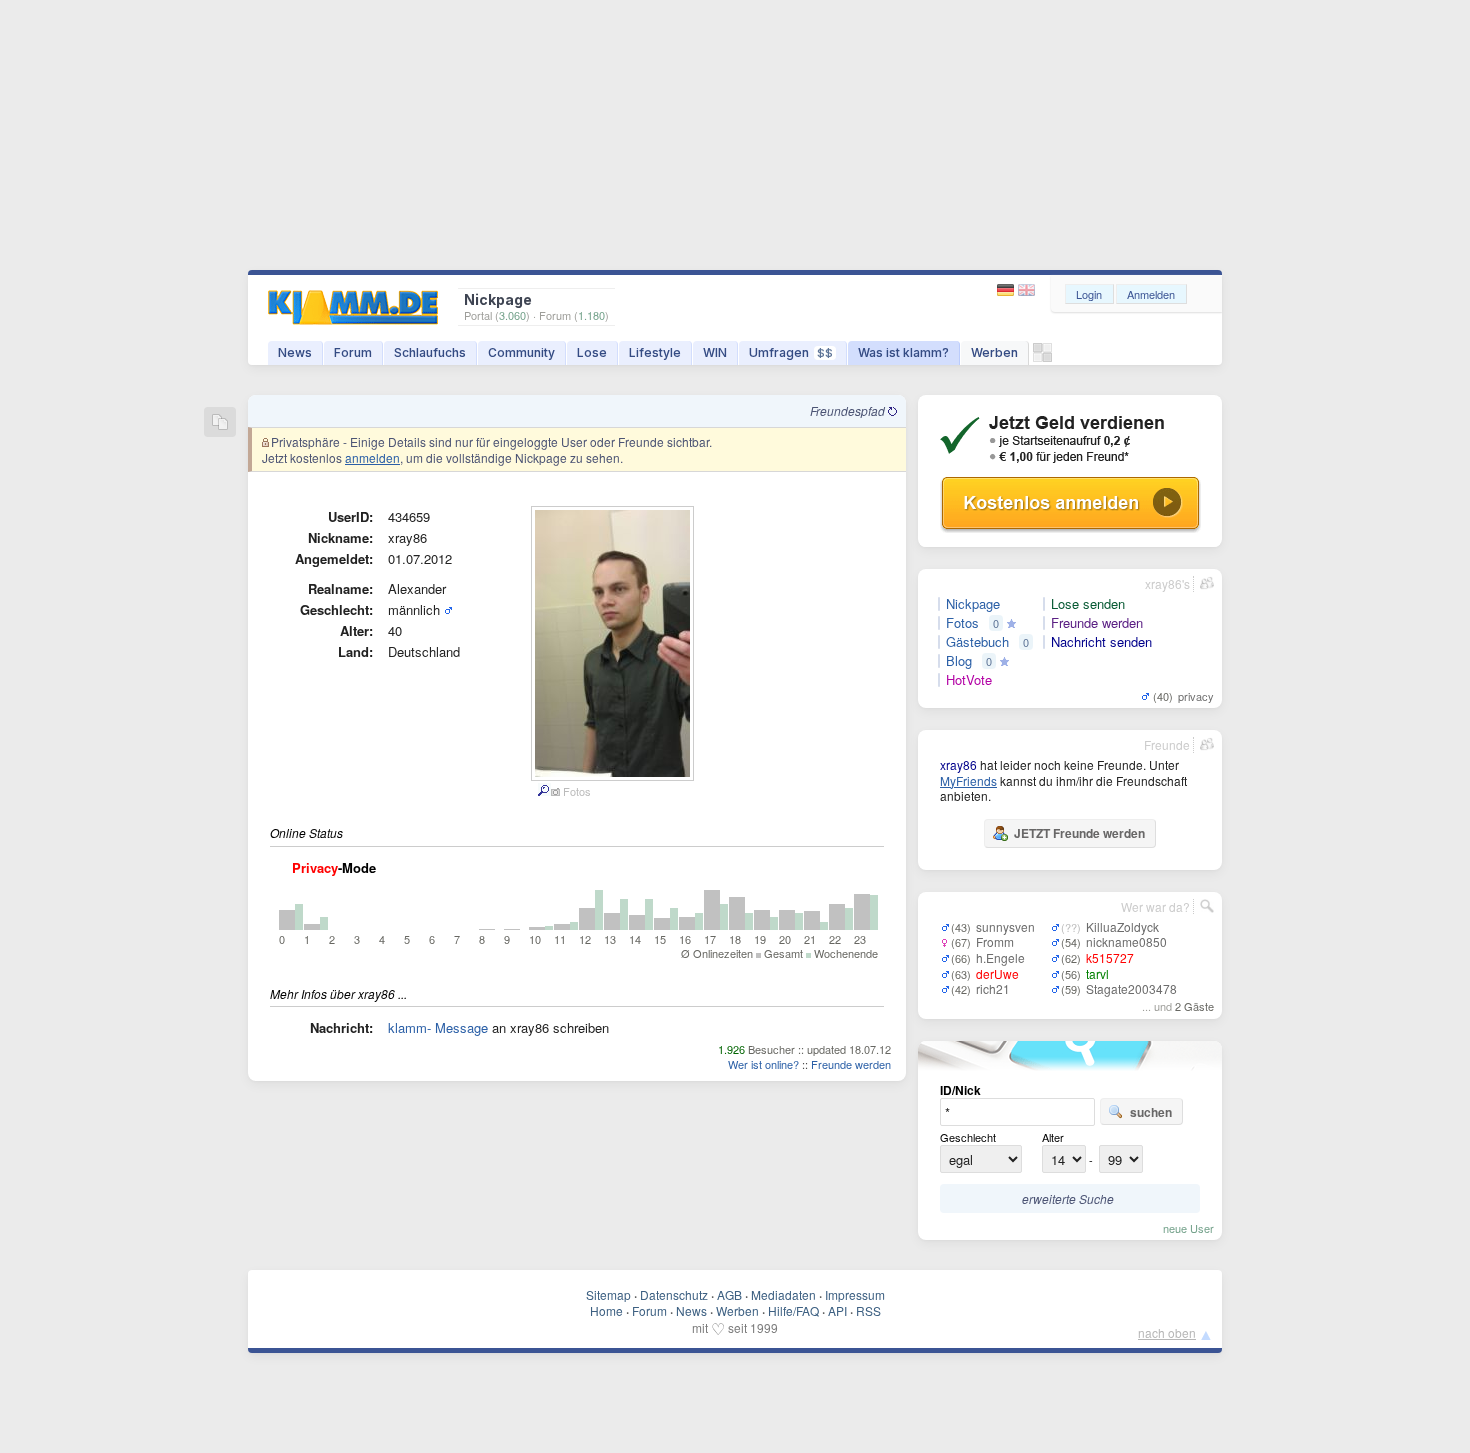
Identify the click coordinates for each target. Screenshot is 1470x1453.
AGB (729, 1294)
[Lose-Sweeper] (1042, 357)
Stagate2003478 (1131, 988)
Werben (994, 352)
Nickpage (973, 604)
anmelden (372, 457)
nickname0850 (1126, 941)
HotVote (969, 680)
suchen (1151, 1112)
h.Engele (1000, 957)
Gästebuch (977, 642)
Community (521, 352)
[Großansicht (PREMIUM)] (542, 791)
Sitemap (608, 1294)
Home (606, 1310)
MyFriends (968, 780)
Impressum (855, 1294)
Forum (353, 352)
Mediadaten (783, 1294)
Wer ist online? (763, 1064)
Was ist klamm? (903, 352)
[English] (1026, 290)
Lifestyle (655, 352)
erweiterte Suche (1068, 1198)
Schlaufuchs (430, 352)
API (837, 1310)
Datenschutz (674, 1294)
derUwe (997, 973)
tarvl (1097, 973)
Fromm (995, 941)
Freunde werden (851, 1064)
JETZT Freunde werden (1079, 833)
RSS (868, 1310)
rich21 (993, 988)
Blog (959, 661)
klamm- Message (438, 1027)
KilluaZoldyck (1122, 926)
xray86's (1167, 583)
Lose (592, 352)
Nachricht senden (1101, 642)
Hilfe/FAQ (793, 1310)
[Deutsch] (1007, 290)
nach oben (1167, 1332)
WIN (715, 352)
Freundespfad (849, 410)
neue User (1188, 1228)
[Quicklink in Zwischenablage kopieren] (220, 423)
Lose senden (1088, 604)
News (295, 352)
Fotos (962, 623)
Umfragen (791, 352)
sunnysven (1005, 926)
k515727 (1110, 957)
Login (1089, 294)
